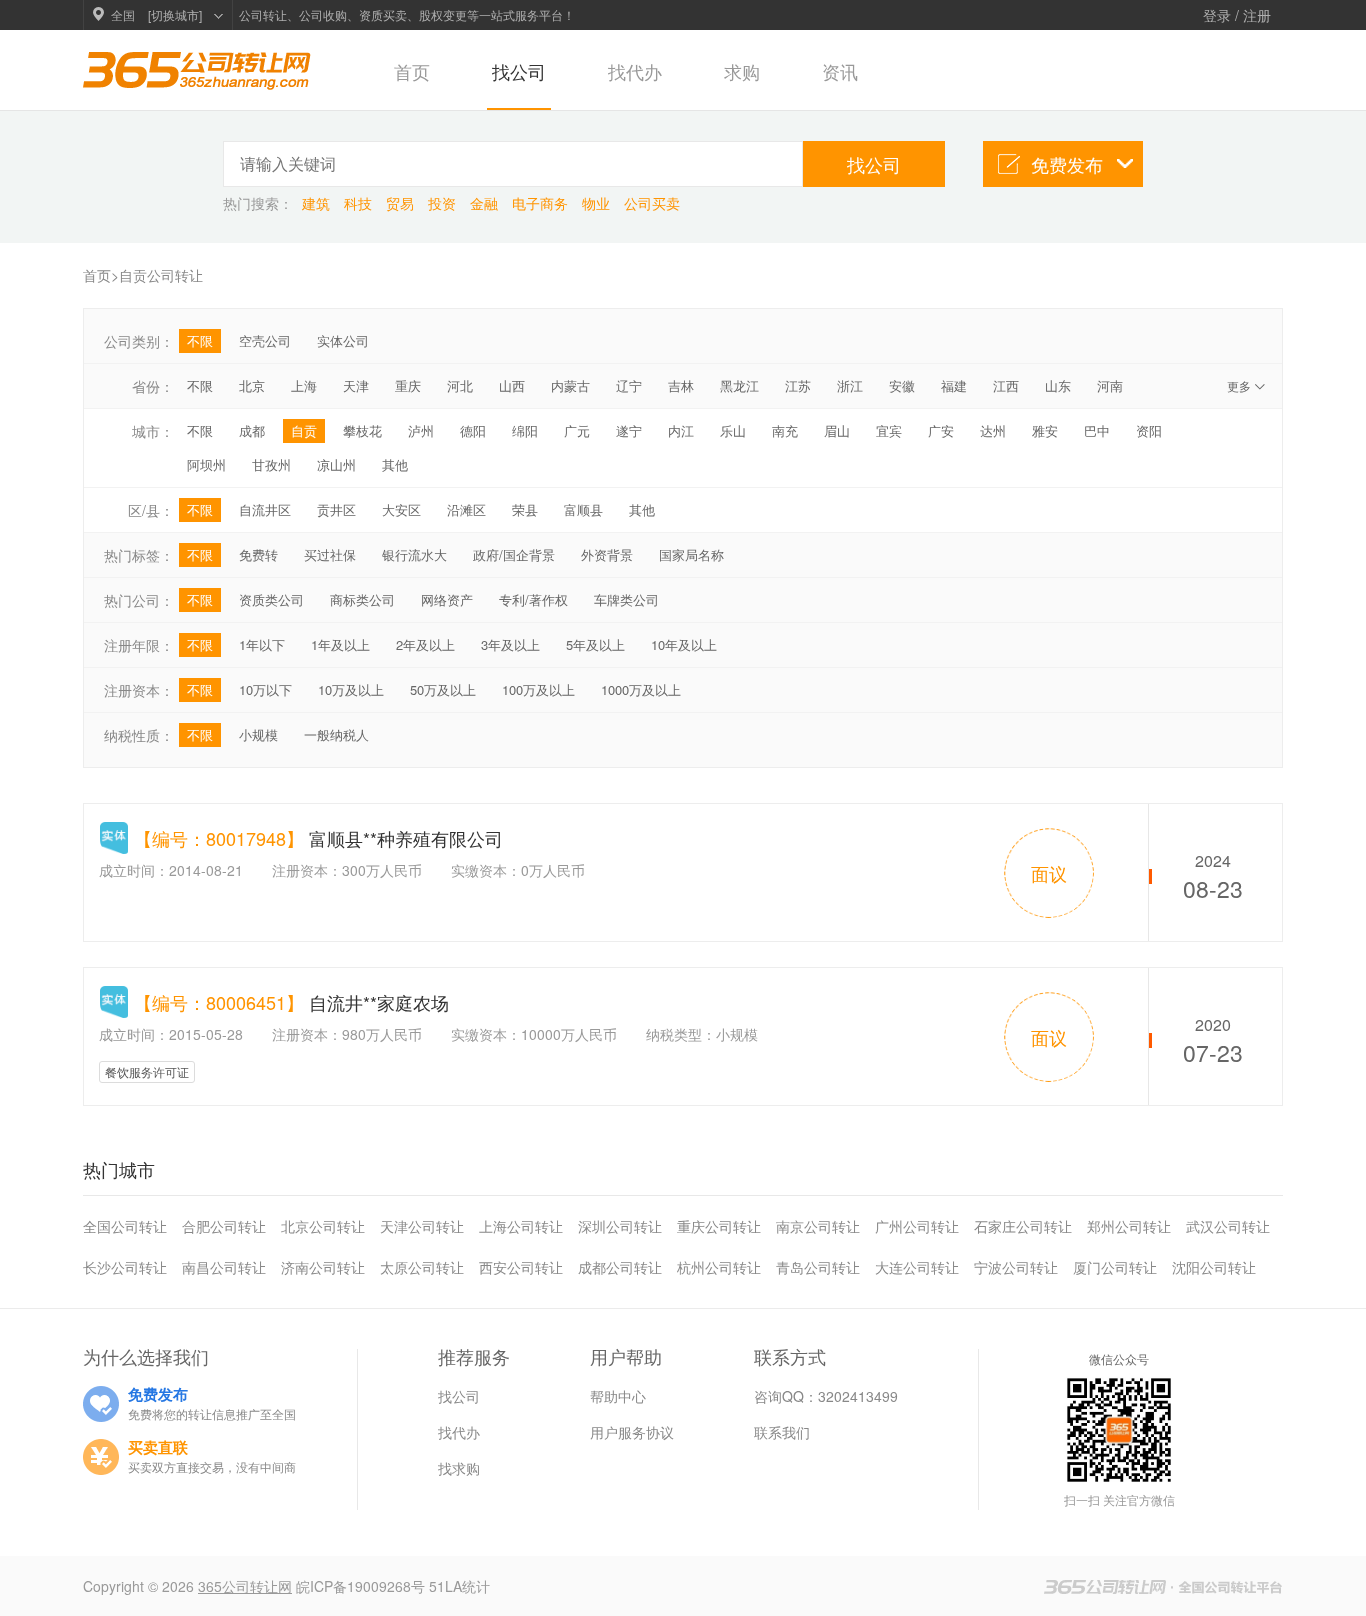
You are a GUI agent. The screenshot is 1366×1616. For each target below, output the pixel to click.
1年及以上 (340, 644)
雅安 (1045, 430)
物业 (598, 203)
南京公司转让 (818, 1226)
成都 (252, 430)
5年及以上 (595, 644)
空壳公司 (265, 340)
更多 (1247, 385)
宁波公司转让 (1016, 1267)
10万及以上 (351, 689)
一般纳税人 (336, 734)
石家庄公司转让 (1023, 1226)
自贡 (304, 430)
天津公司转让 (422, 1226)
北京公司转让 (323, 1226)
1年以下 (262, 644)
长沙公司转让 (125, 1267)
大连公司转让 (917, 1267)
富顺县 (583, 509)
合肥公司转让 (224, 1226)
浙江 (850, 385)
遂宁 (629, 430)
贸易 (402, 203)
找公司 (519, 71)
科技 (360, 203)
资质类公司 (271, 599)
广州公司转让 (917, 1226)
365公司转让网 (245, 1586)
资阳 (1149, 430)
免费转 (258, 554)
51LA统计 (459, 1586)
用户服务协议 (632, 1432)
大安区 (401, 509)
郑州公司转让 (1129, 1226)
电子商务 (542, 203)
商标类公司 (362, 599)
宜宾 (889, 430)
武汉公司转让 (1228, 1226)
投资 (444, 203)
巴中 (1097, 430)
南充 (785, 430)
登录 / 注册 (1237, 15)
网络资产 (447, 599)
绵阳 (525, 430)
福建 (954, 385)
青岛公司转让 (818, 1267)
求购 (742, 71)
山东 (1058, 385)
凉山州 (336, 464)
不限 (200, 340)
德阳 (473, 430)
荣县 (525, 509)
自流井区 (265, 509)
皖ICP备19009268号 (362, 1586)
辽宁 (629, 385)
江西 (1006, 385)
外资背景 (607, 554)
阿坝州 (206, 464)
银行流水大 (414, 554)
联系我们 (782, 1432)
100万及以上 (538, 689)
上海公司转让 (521, 1226)
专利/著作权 (533, 599)
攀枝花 (362, 430)
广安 (941, 430)
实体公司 (343, 340)
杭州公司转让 (719, 1267)
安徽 (902, 385)
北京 (252, 385)
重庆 (408, 385)
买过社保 (330, 554)
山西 (512, 385)
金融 (486, 203)
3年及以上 (510, 644)
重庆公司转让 (719, 1226)
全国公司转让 (125, 1226)
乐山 (733, 430)
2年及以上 (425, 644)
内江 (681, 430)
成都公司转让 (620, 1267)
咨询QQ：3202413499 (826, 1396)
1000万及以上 (641, 689)
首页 (412, 71)
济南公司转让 (323, 1267)
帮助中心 (618, 1396)
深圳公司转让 (620, 1226)
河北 (460, 385)
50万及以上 (443, 689)
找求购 (459, 1468)
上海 (304, 385)
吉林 (681, 385)
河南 (1110, 385)
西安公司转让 (521, 1267)
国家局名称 (691, 554)
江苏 (798, 385)
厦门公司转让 (1115, 1267)
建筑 (318, 203)
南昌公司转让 (224, 1267)
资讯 (840, 71)
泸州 (421, 430)
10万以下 (265, 689)
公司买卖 (652, 203)
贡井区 (336, 509)
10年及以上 (684, 644)
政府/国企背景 (514, 554)
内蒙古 (570, 385)
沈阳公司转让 (1214, 1267)
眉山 (837, 430)
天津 (356, 385)
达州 (993, 430)
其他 (395, 464)
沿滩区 (466, 509)
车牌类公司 (626, 599)
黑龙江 (739, 385)
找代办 (635, 71)
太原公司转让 (422, 1267)
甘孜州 (271, 464)
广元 (577, 430)
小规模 (258, 734)
